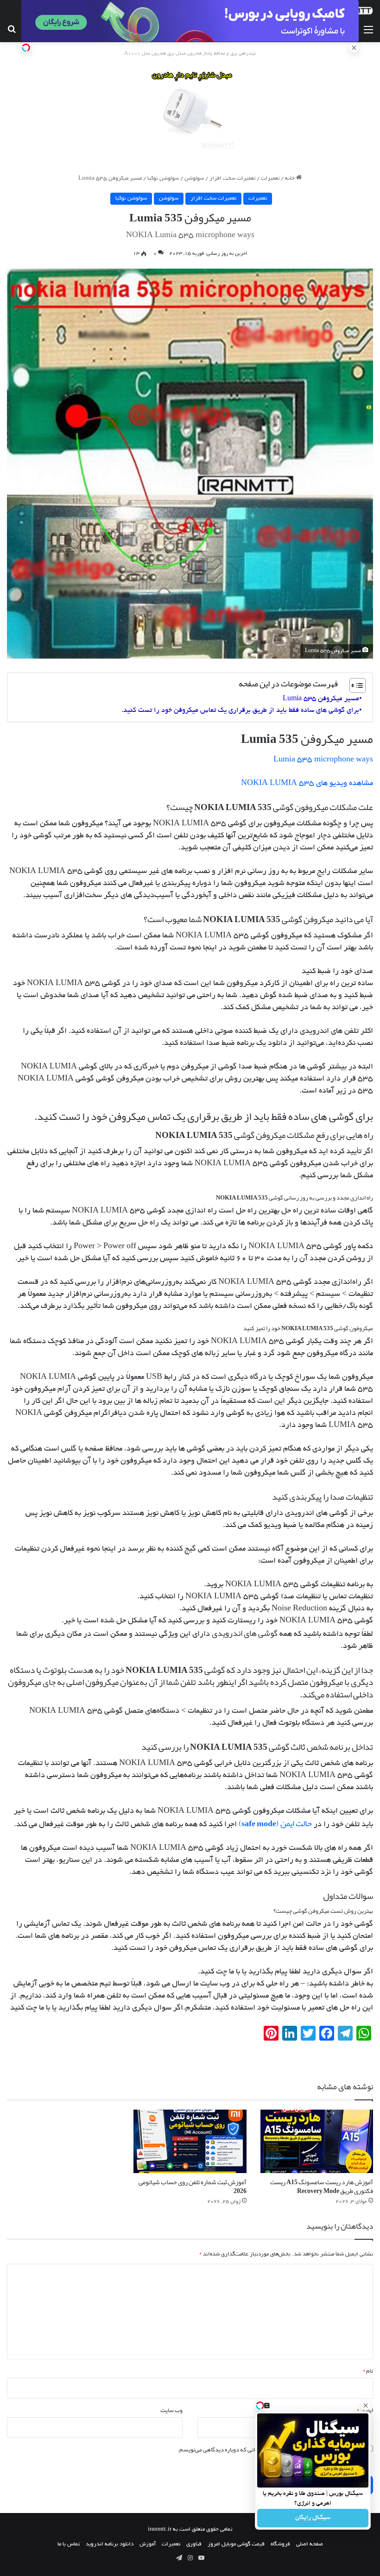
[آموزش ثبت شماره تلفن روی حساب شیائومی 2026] (190, 2141)
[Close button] (366, 2406)
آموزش (148, 2544)
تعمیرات (270, 179)
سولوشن (194, 179)
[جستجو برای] (12, 31)
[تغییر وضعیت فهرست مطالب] (353, 685)
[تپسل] (26, 48)
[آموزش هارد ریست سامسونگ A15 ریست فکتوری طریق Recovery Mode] (317, 2141)
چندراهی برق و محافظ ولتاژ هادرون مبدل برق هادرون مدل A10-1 (190, 54)
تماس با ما (69, 2544)
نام (368, 2371)
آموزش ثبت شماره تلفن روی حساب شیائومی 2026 (193, 2186)
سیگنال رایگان (313, 2518)
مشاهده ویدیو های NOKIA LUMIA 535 (307, 784)
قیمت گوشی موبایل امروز (236, 2544)
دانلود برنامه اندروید (110, 2544)
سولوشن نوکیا (163, 179)
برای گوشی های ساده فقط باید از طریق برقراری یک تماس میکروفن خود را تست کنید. (240, 710)
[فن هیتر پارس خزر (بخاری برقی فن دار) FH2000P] (190, 110)
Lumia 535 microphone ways (323, 760)
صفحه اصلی (310, 2544)
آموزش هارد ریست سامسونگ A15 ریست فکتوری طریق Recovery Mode (322, 2186)
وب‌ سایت (171, 2410)
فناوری (194, 2544)
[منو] (368, 31)
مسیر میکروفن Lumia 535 (321, 699)
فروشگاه (280, 2544)
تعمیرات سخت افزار (232, 179)
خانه (291, 179)
